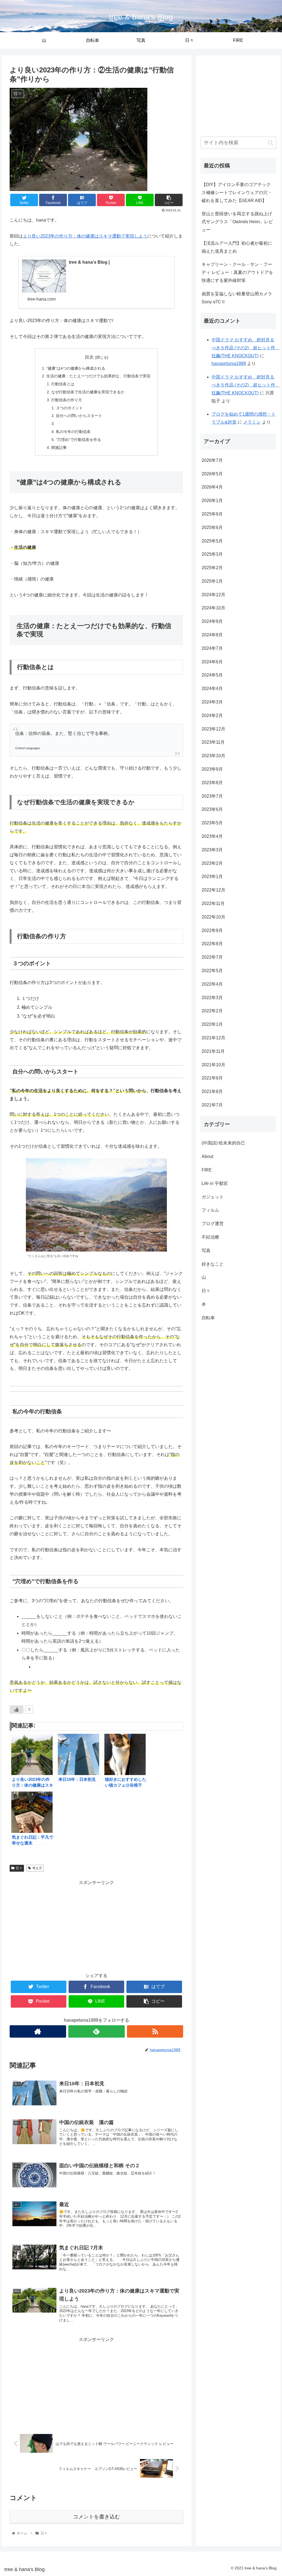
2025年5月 (212, 541)
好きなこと (213, 1264)
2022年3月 (212, 998)
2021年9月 (212, 1078)
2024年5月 (212, 675)
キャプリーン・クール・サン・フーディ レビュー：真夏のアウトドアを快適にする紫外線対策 (237, 272)
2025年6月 (212, 528)
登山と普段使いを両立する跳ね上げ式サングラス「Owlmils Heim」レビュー (237, 222)
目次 (89, 357)
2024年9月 (212, 621)
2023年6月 (212, 809)
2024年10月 (213, 608)
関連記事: (59, 448)
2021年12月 (213, 1038)
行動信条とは (63, 384)
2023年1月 (212, 877)
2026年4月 (212, 487)
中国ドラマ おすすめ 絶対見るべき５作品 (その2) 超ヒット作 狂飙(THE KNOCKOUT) (246, 348)
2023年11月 (213, 742)
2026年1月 (212, 501)
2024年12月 (213, 595)
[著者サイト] (38, 2031)
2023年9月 (212, 769)
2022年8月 (212, 944)
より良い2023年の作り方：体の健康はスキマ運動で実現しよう (85, 236)
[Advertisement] (96, 1925)
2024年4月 (212, 689)
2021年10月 (213, 1065)
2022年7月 (212, 957)
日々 (19, 1868)
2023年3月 (212, 850)
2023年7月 (212, 796)
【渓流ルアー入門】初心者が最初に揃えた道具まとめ (237, 247)
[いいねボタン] (17, 1710)
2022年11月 (213, 903)
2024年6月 (212, 662)
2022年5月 (212, 971)
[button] (271, 143)
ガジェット (213, 1197)
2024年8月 (212, 635)
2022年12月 (213, 890)
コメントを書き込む (97, 2517)
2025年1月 (212, 581)
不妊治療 (210, 1237)
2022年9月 (212, 930)
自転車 (208, 1318)
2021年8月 (212, 1091)
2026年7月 (212, 460)
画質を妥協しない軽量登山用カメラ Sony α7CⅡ (237, 298)
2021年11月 (213, 1051)
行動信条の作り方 (67, 400)
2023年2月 (212, 863)
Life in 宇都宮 (215, 1183)
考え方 (37, 1868)
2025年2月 (212, 568)
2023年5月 (212, 823)
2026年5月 (212, 474)
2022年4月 (212, 984)
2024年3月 (212, 702)
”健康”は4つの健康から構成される (76, 368)
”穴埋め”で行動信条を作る (78, 440)
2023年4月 (212, 836)
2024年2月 (212, 715)
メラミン (252, 422)
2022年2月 (212, 1011)
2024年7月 (212, 648)
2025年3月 (212, 554)
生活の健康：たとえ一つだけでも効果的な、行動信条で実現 (98, 376)
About (207, 1156)
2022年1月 (212, 1024)
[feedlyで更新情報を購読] (97, 2031)
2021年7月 (212, 1105)
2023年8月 (212, 783)
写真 (206, 1251)
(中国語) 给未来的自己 (223, 1143)
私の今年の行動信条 (73, 432)
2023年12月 (213, 729)
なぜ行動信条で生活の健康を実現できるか (88, 392)
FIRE (207, 1170)
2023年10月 (213, 756)
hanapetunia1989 (229, 363)
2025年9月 (212, 514)
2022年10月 (213, 917)
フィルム (210, 1210)
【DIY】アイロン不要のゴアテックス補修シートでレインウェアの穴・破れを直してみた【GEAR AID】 (237, 193)
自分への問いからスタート (79, 416)
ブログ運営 (213, 1224)
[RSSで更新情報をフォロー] (155, 2031)
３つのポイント (69, 408)
